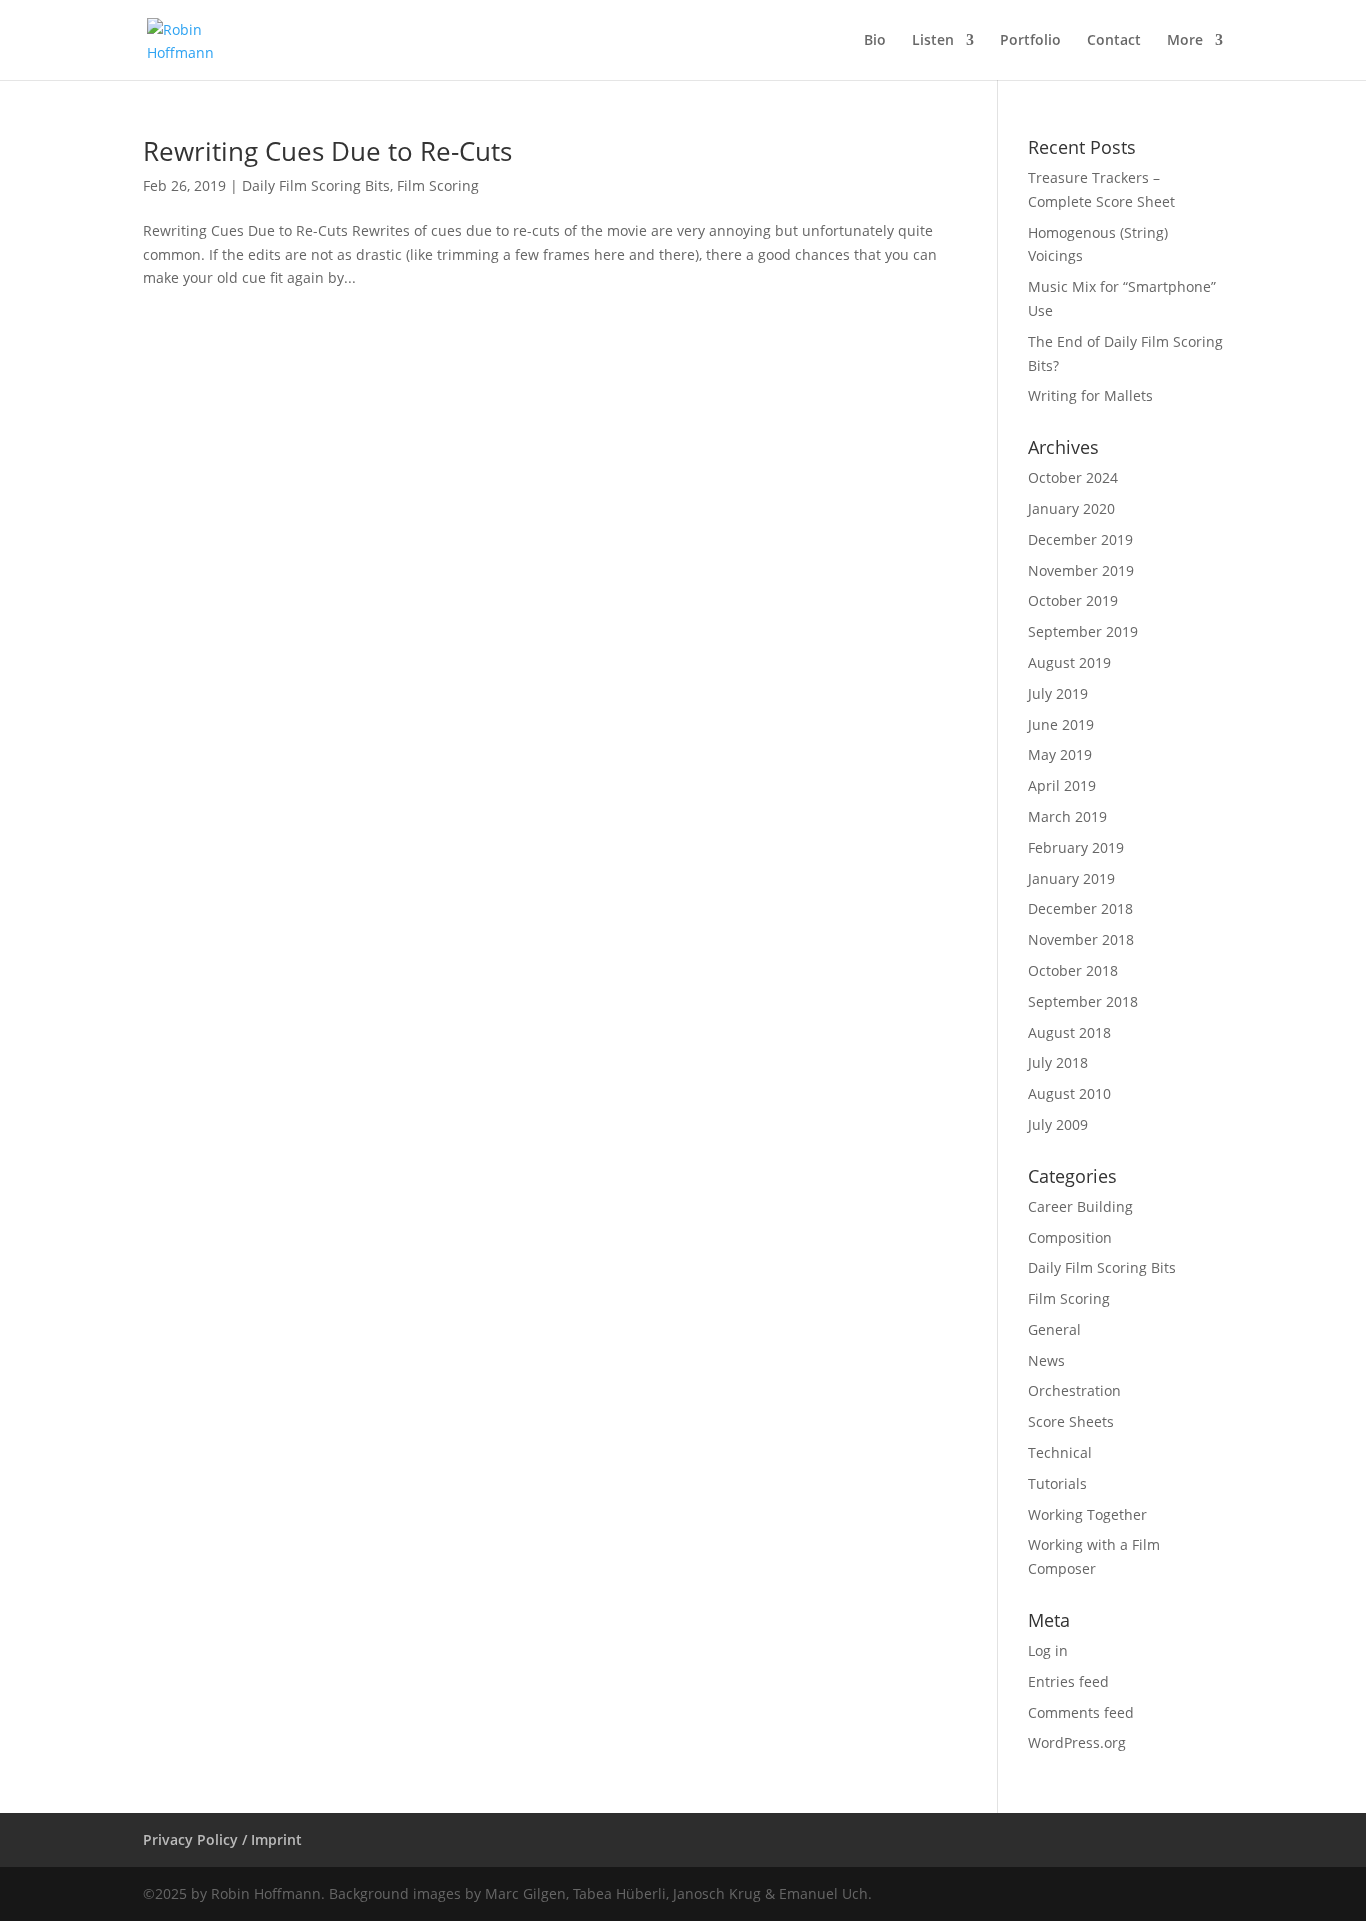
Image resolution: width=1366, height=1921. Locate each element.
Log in (1048, 1650)
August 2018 (1069, 1032)
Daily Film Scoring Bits (316, 185)
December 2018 (1080, 908)
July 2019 (1058, 693)
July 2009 (1058, 1124)
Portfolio (1030, 41)
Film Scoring (438, 185)
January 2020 (1071, 508)
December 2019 (1080, 539)
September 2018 (1083, 1001)
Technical (1060, 1452)
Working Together (1087, 1514)
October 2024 (1073, 477)
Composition (1070, 1237)
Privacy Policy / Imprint (222, 1839)
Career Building (1080, 1206)
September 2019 (1083, 631)
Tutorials (1057, 1483)
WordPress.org (1077, 1742)
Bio (875, 41)
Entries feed (1068, 1681)
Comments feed (1081, 1712)
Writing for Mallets (1090, 395)
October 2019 (1073, 600)
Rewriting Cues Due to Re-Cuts (327, 151)
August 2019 (1069, 662)
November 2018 (1081, 939)
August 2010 (1069, 1093)
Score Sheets (1071, 1421)
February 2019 (1076, 847)
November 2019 (1081, 570)
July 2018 (1058, 1062)
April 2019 (1062, 785)
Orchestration (1074, 1390)
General (1054, 1329)
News (1046, 1360)
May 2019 (1060, 754)
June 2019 (1061, 724)
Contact (1114, 41)
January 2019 (1071, 878)
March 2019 (1067, 816)
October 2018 (1073, 970)
